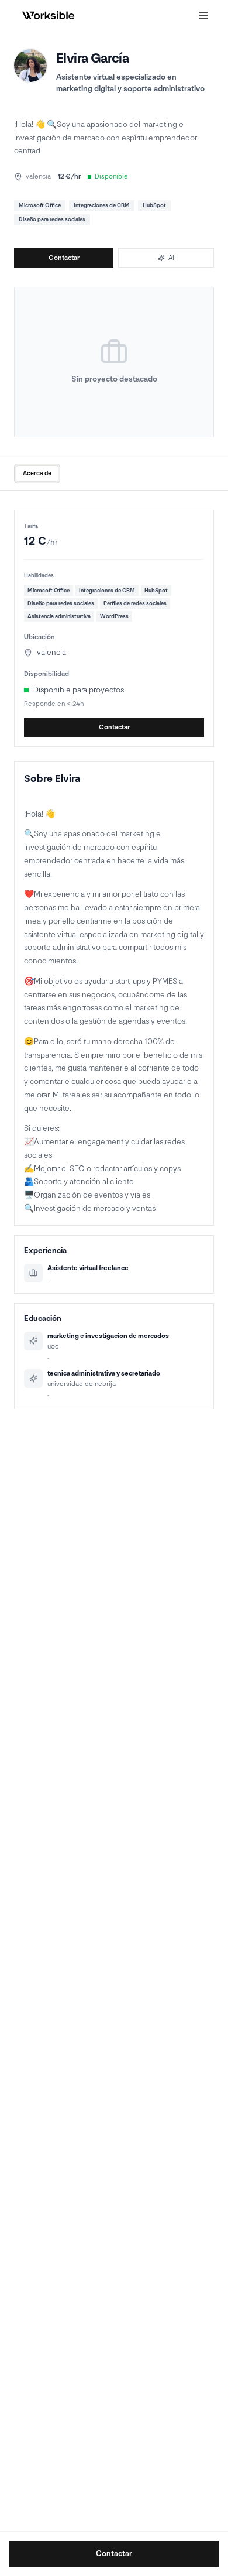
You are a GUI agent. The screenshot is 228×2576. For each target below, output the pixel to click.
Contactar (64, 258)
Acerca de (37, 473)
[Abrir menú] (203, 15)
